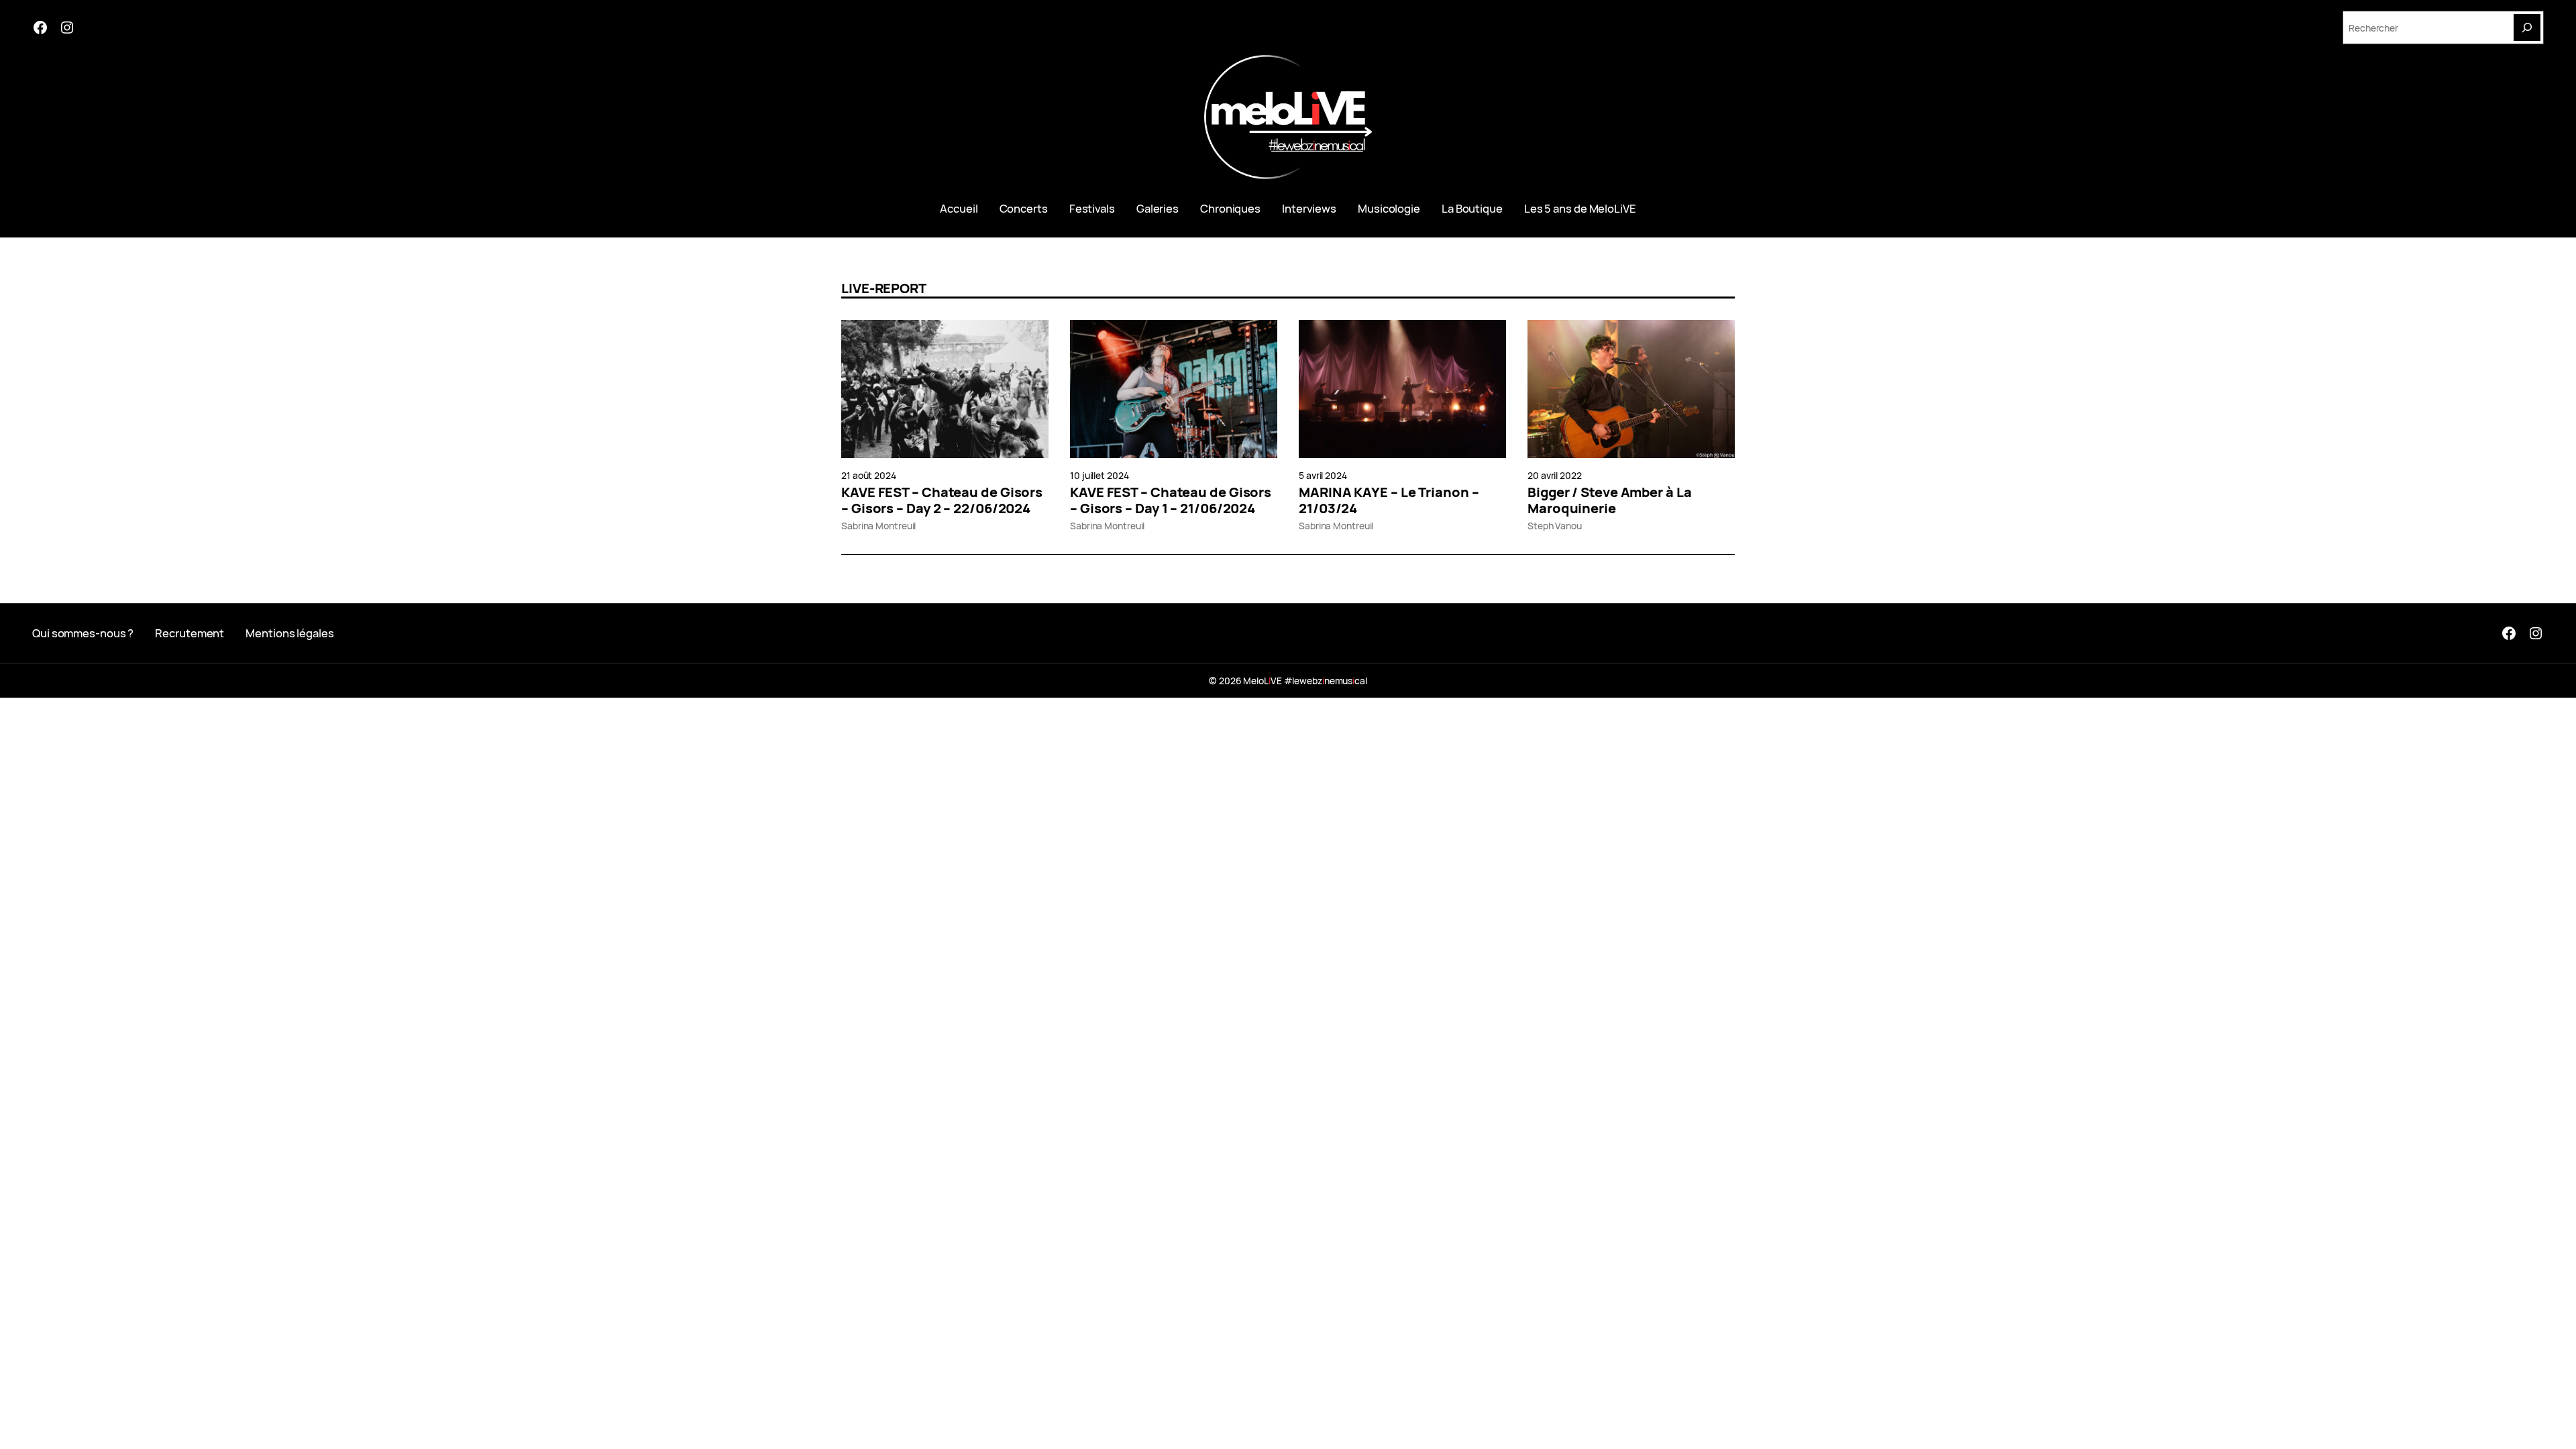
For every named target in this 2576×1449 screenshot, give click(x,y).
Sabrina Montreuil (878, 526)
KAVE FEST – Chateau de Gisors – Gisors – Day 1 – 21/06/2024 (1171, 500)
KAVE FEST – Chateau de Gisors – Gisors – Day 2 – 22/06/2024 (942, 500)
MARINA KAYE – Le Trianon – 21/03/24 (1389, 500)
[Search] (2527, 28)
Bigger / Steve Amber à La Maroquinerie (1610, 500)
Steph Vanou (1555, 526)
